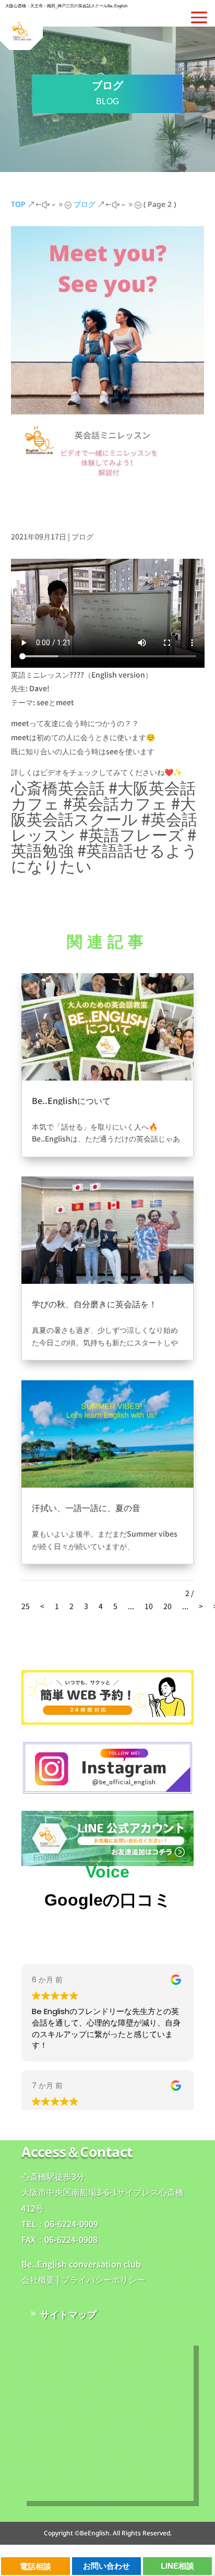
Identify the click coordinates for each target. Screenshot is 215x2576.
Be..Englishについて (71, 1100)
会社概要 (38, 2279)
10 (149, 1606)
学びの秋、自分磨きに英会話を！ (94, 1304)
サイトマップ (68, 2314)
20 (168, 1606)
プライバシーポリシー (103, 2279)
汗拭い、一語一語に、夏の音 (86, 1507)
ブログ (82, 536)
